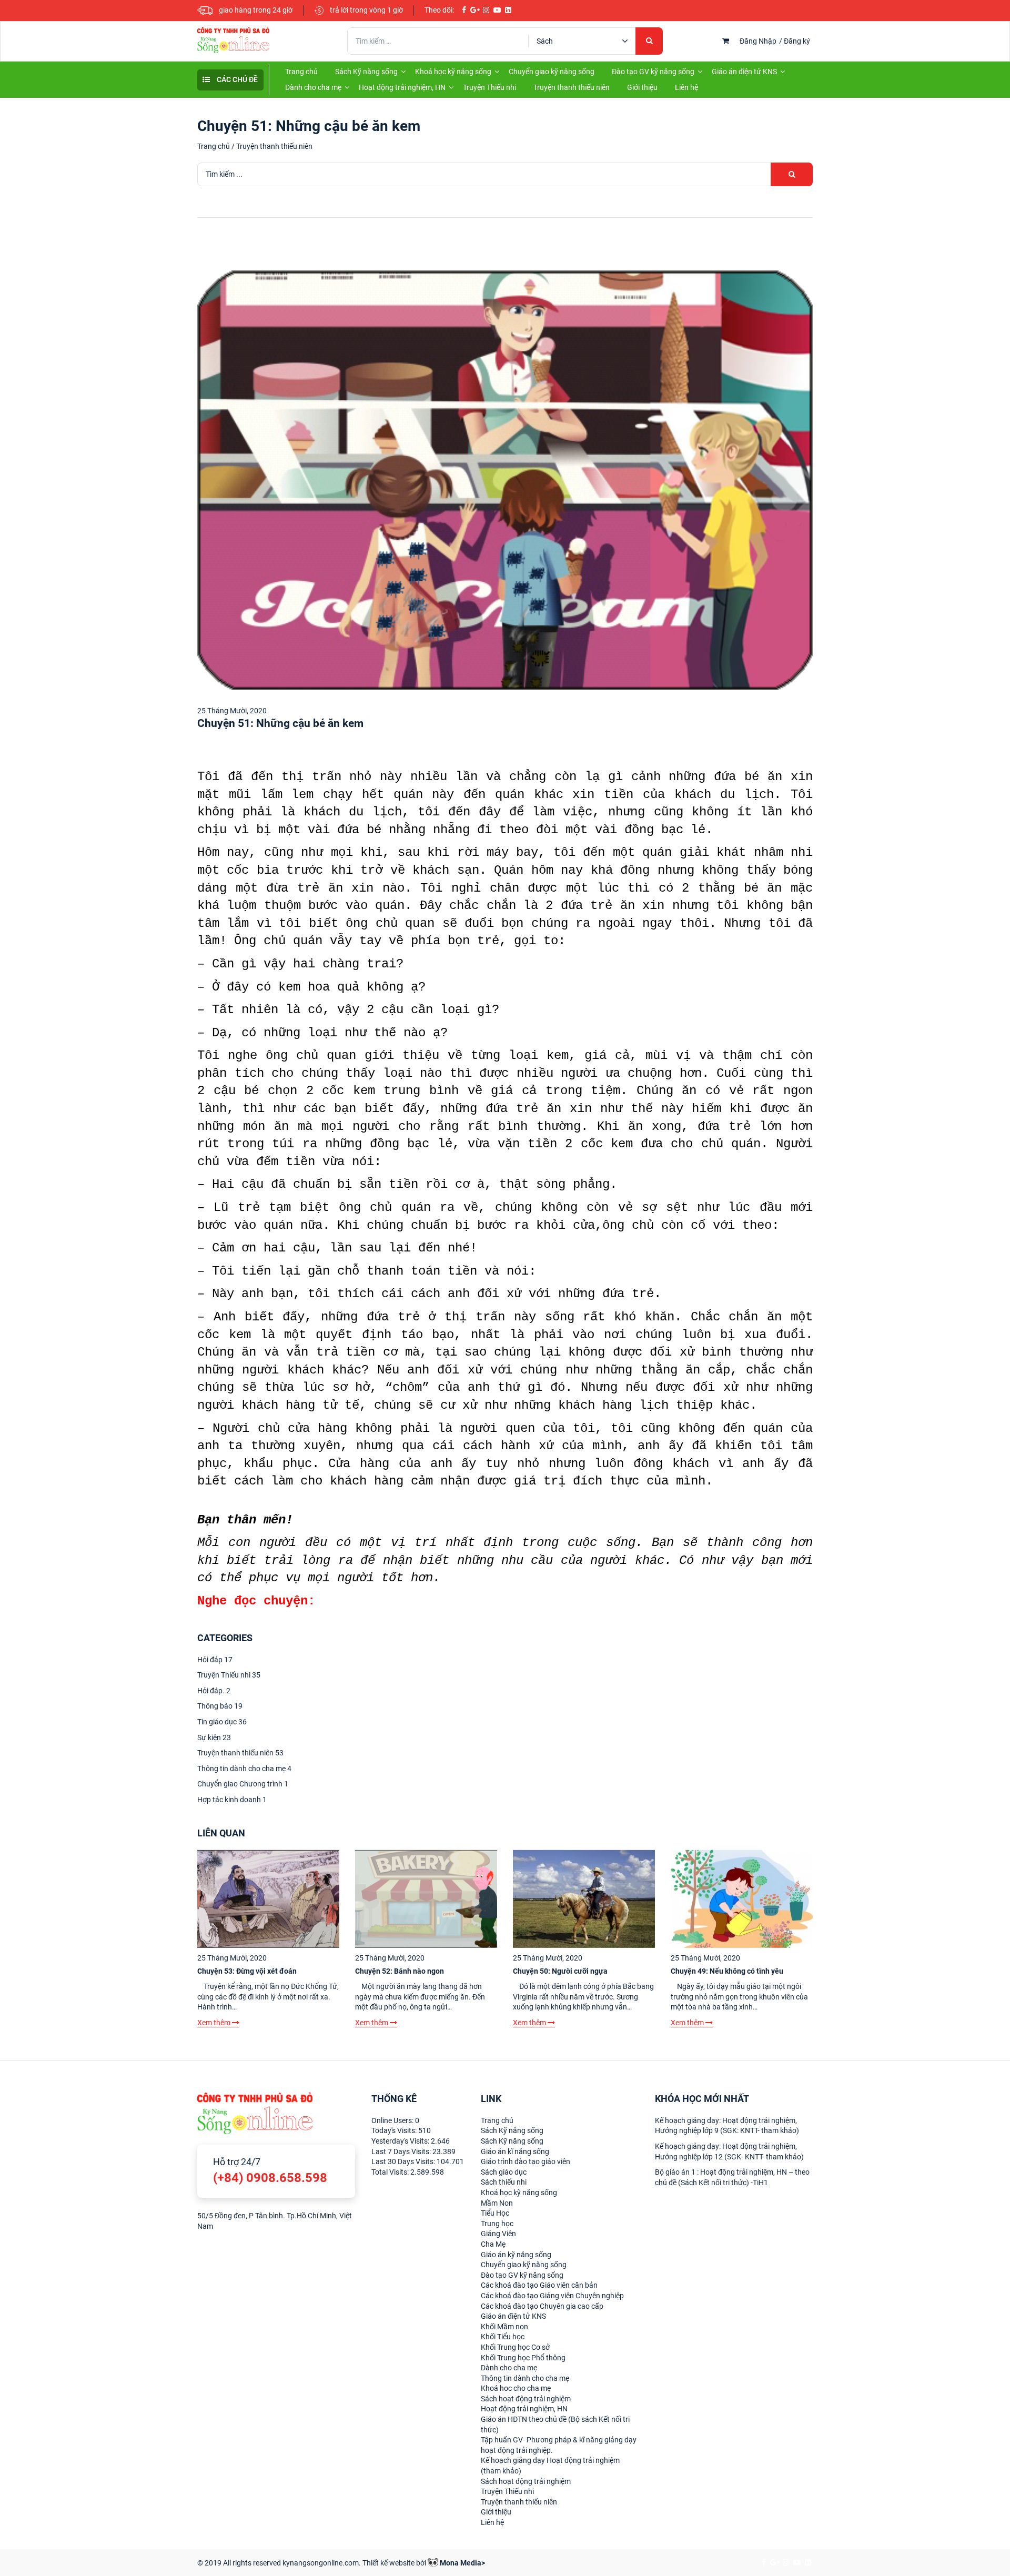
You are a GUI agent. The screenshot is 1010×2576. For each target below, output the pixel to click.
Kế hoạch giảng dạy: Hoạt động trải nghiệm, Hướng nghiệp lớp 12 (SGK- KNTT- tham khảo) (729, 2151)
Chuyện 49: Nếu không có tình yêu (727, 1971)
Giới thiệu (642, 87)
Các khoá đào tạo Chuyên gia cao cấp (542, 2306)
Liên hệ (686, 87)
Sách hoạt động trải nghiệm (526, 2399)
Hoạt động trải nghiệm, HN (402, 87)
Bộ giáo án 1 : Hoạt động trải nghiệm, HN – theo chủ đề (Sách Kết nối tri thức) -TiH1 (732, 2177)
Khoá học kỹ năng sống (453, 72)
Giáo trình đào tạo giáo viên (526, 2161)
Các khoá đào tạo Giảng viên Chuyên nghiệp (552, 2296)
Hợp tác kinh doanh (232, 1800)
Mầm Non (497, 2203)
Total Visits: (391, 2172)
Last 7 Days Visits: (402, 2151)
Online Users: (393, 2120)
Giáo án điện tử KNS (744, 72)
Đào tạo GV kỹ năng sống (653, 72)
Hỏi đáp (215, 1660)
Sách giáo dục (504, 2172)
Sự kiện (214, 1737)
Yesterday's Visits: (401, 2141)
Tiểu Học (495, 2213)
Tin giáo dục (222, 1722)
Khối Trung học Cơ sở (515, 2347)
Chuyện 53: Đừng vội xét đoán (247, 1971)
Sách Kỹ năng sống (366, 72)
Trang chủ (301, 72)
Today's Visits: (395, 2130)
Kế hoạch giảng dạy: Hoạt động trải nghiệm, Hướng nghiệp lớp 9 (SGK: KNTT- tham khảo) (727, 2126)
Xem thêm (215, 2023)
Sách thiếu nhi (504, 2182)
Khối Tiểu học (503, 2337)
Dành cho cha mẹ (313, 87)
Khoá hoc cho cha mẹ (516, 2388)
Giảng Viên (498, 2234)
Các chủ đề (236, 79)
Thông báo (220, 1706)
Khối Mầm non (504, 2327)
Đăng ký (797, 41)
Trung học (497, 2224)
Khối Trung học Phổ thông (523, 2358)
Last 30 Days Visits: (404, 2161)
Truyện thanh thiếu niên (572, 87)
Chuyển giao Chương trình (243, 1784)
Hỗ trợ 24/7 (270, 2171)
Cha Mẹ (493, 2244)
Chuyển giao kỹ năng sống (552, 72)
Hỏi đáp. (214, 1691)
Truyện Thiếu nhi (489, 87)
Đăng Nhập (758, 41)
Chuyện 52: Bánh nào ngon (400, 1971)
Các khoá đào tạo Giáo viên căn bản (539, 2285)
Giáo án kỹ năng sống (516, 2255)
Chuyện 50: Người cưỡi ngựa (560, 1971)
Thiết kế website (388, 2563)
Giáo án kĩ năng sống (515, 2151)
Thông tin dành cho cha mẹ (244, 1769)
